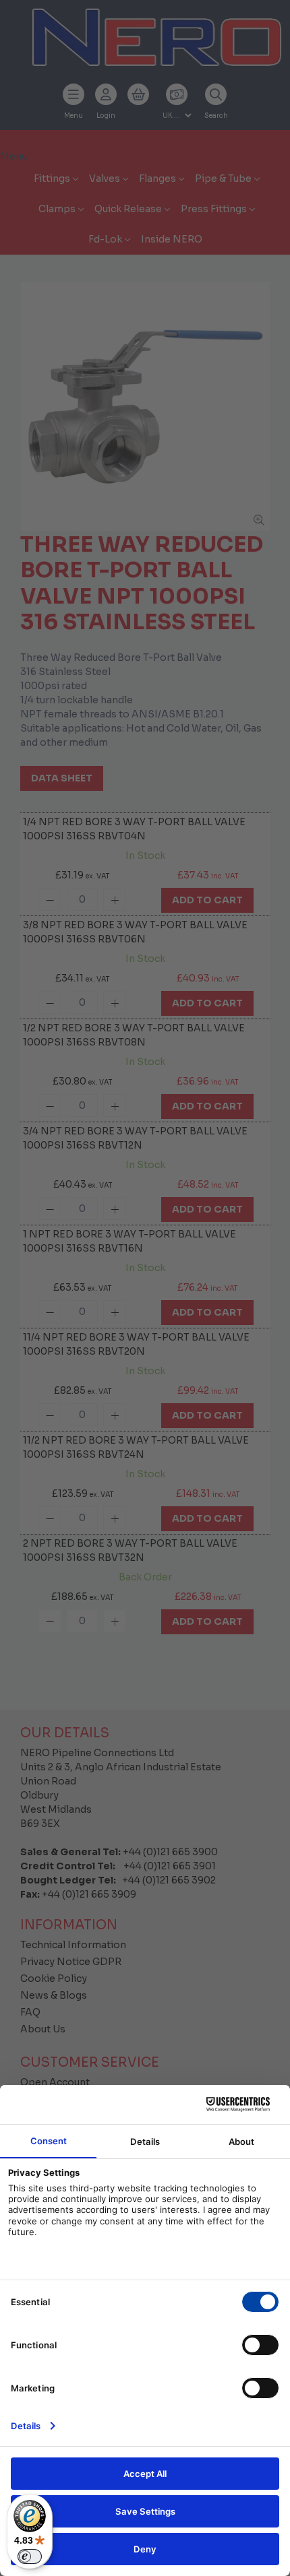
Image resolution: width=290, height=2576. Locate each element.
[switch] (30, 2556)
